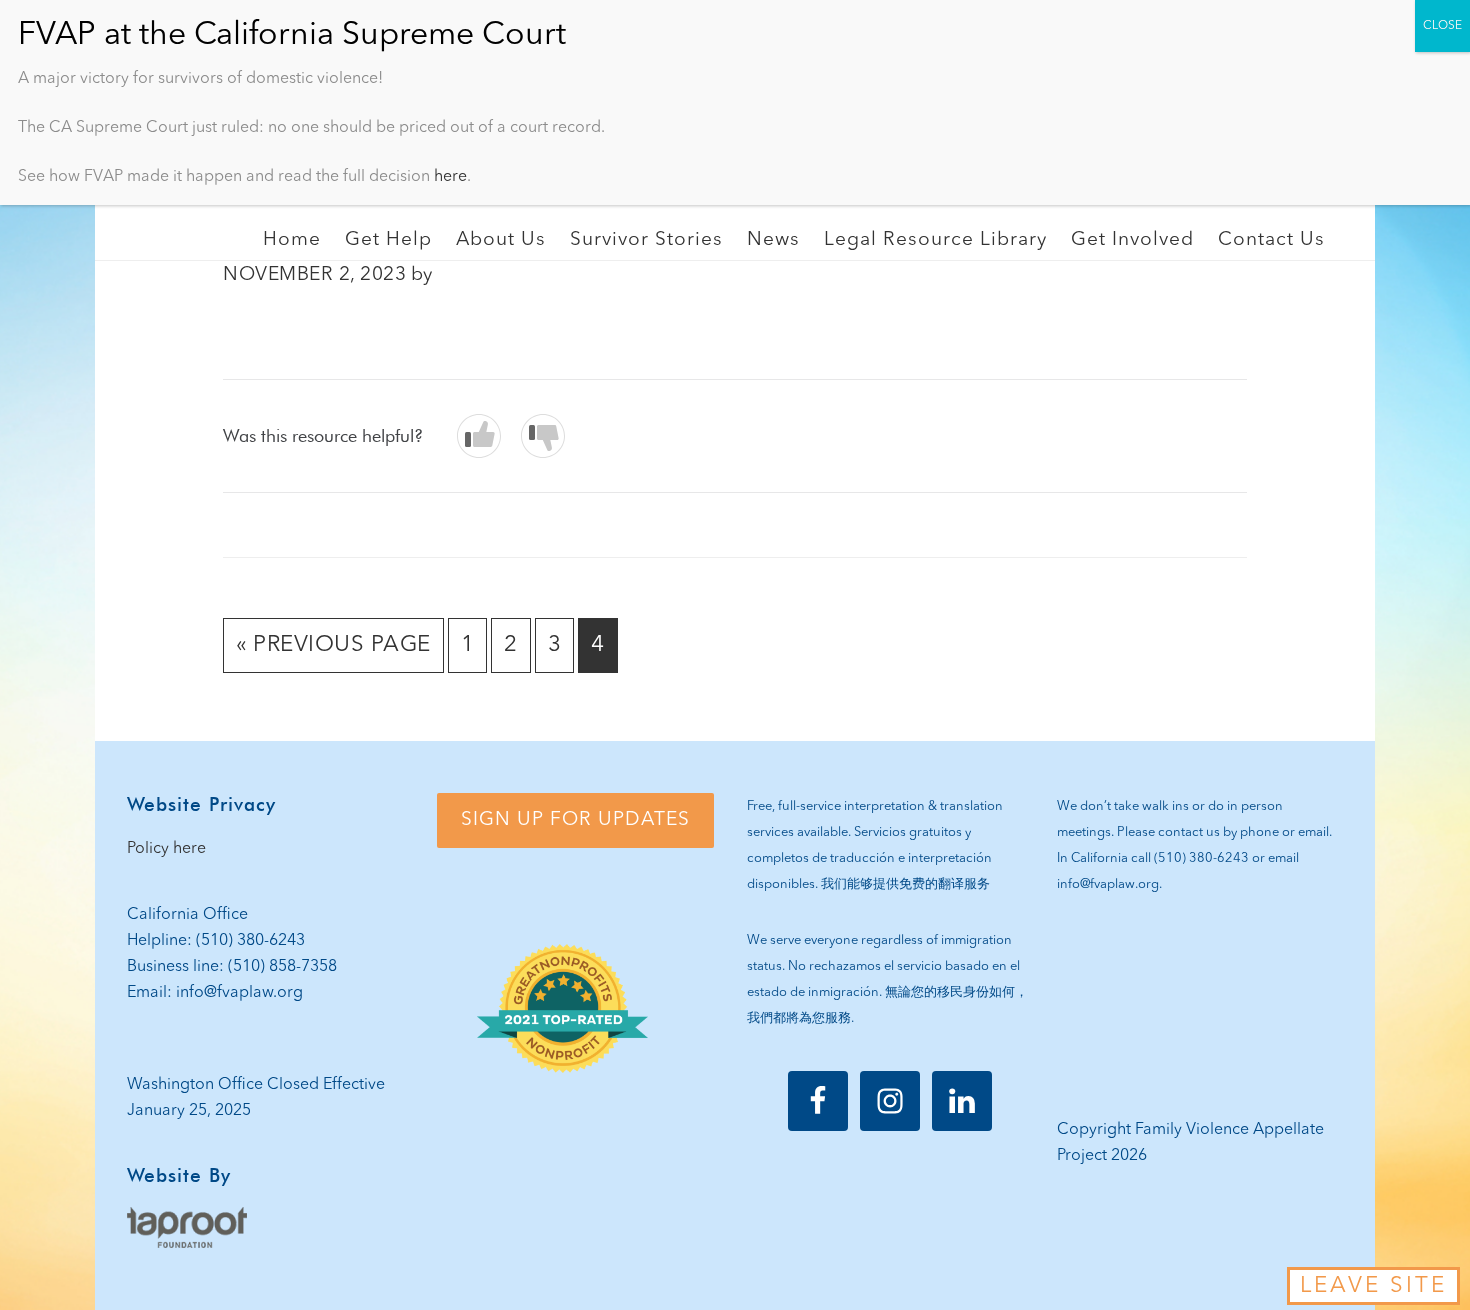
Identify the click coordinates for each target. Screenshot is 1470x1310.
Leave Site (1373, 1286)
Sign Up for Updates (575, 820)
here (450, 177)
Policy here (166, 849)
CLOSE (1442, 26)
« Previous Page (333, 652)
